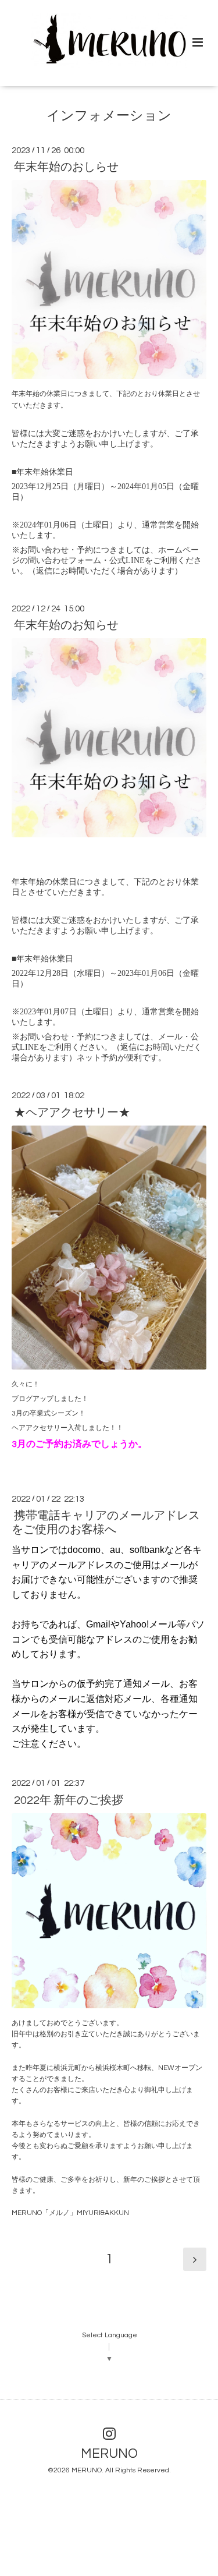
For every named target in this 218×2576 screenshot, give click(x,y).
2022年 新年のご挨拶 (69, 1800)
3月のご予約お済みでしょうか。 (79, 1444)
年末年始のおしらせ (66, 167)
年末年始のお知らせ (66, 625)
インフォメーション (109, 116)
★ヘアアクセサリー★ (72, 1112)
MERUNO (109, 2454)
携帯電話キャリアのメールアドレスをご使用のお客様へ (106, 1522)
